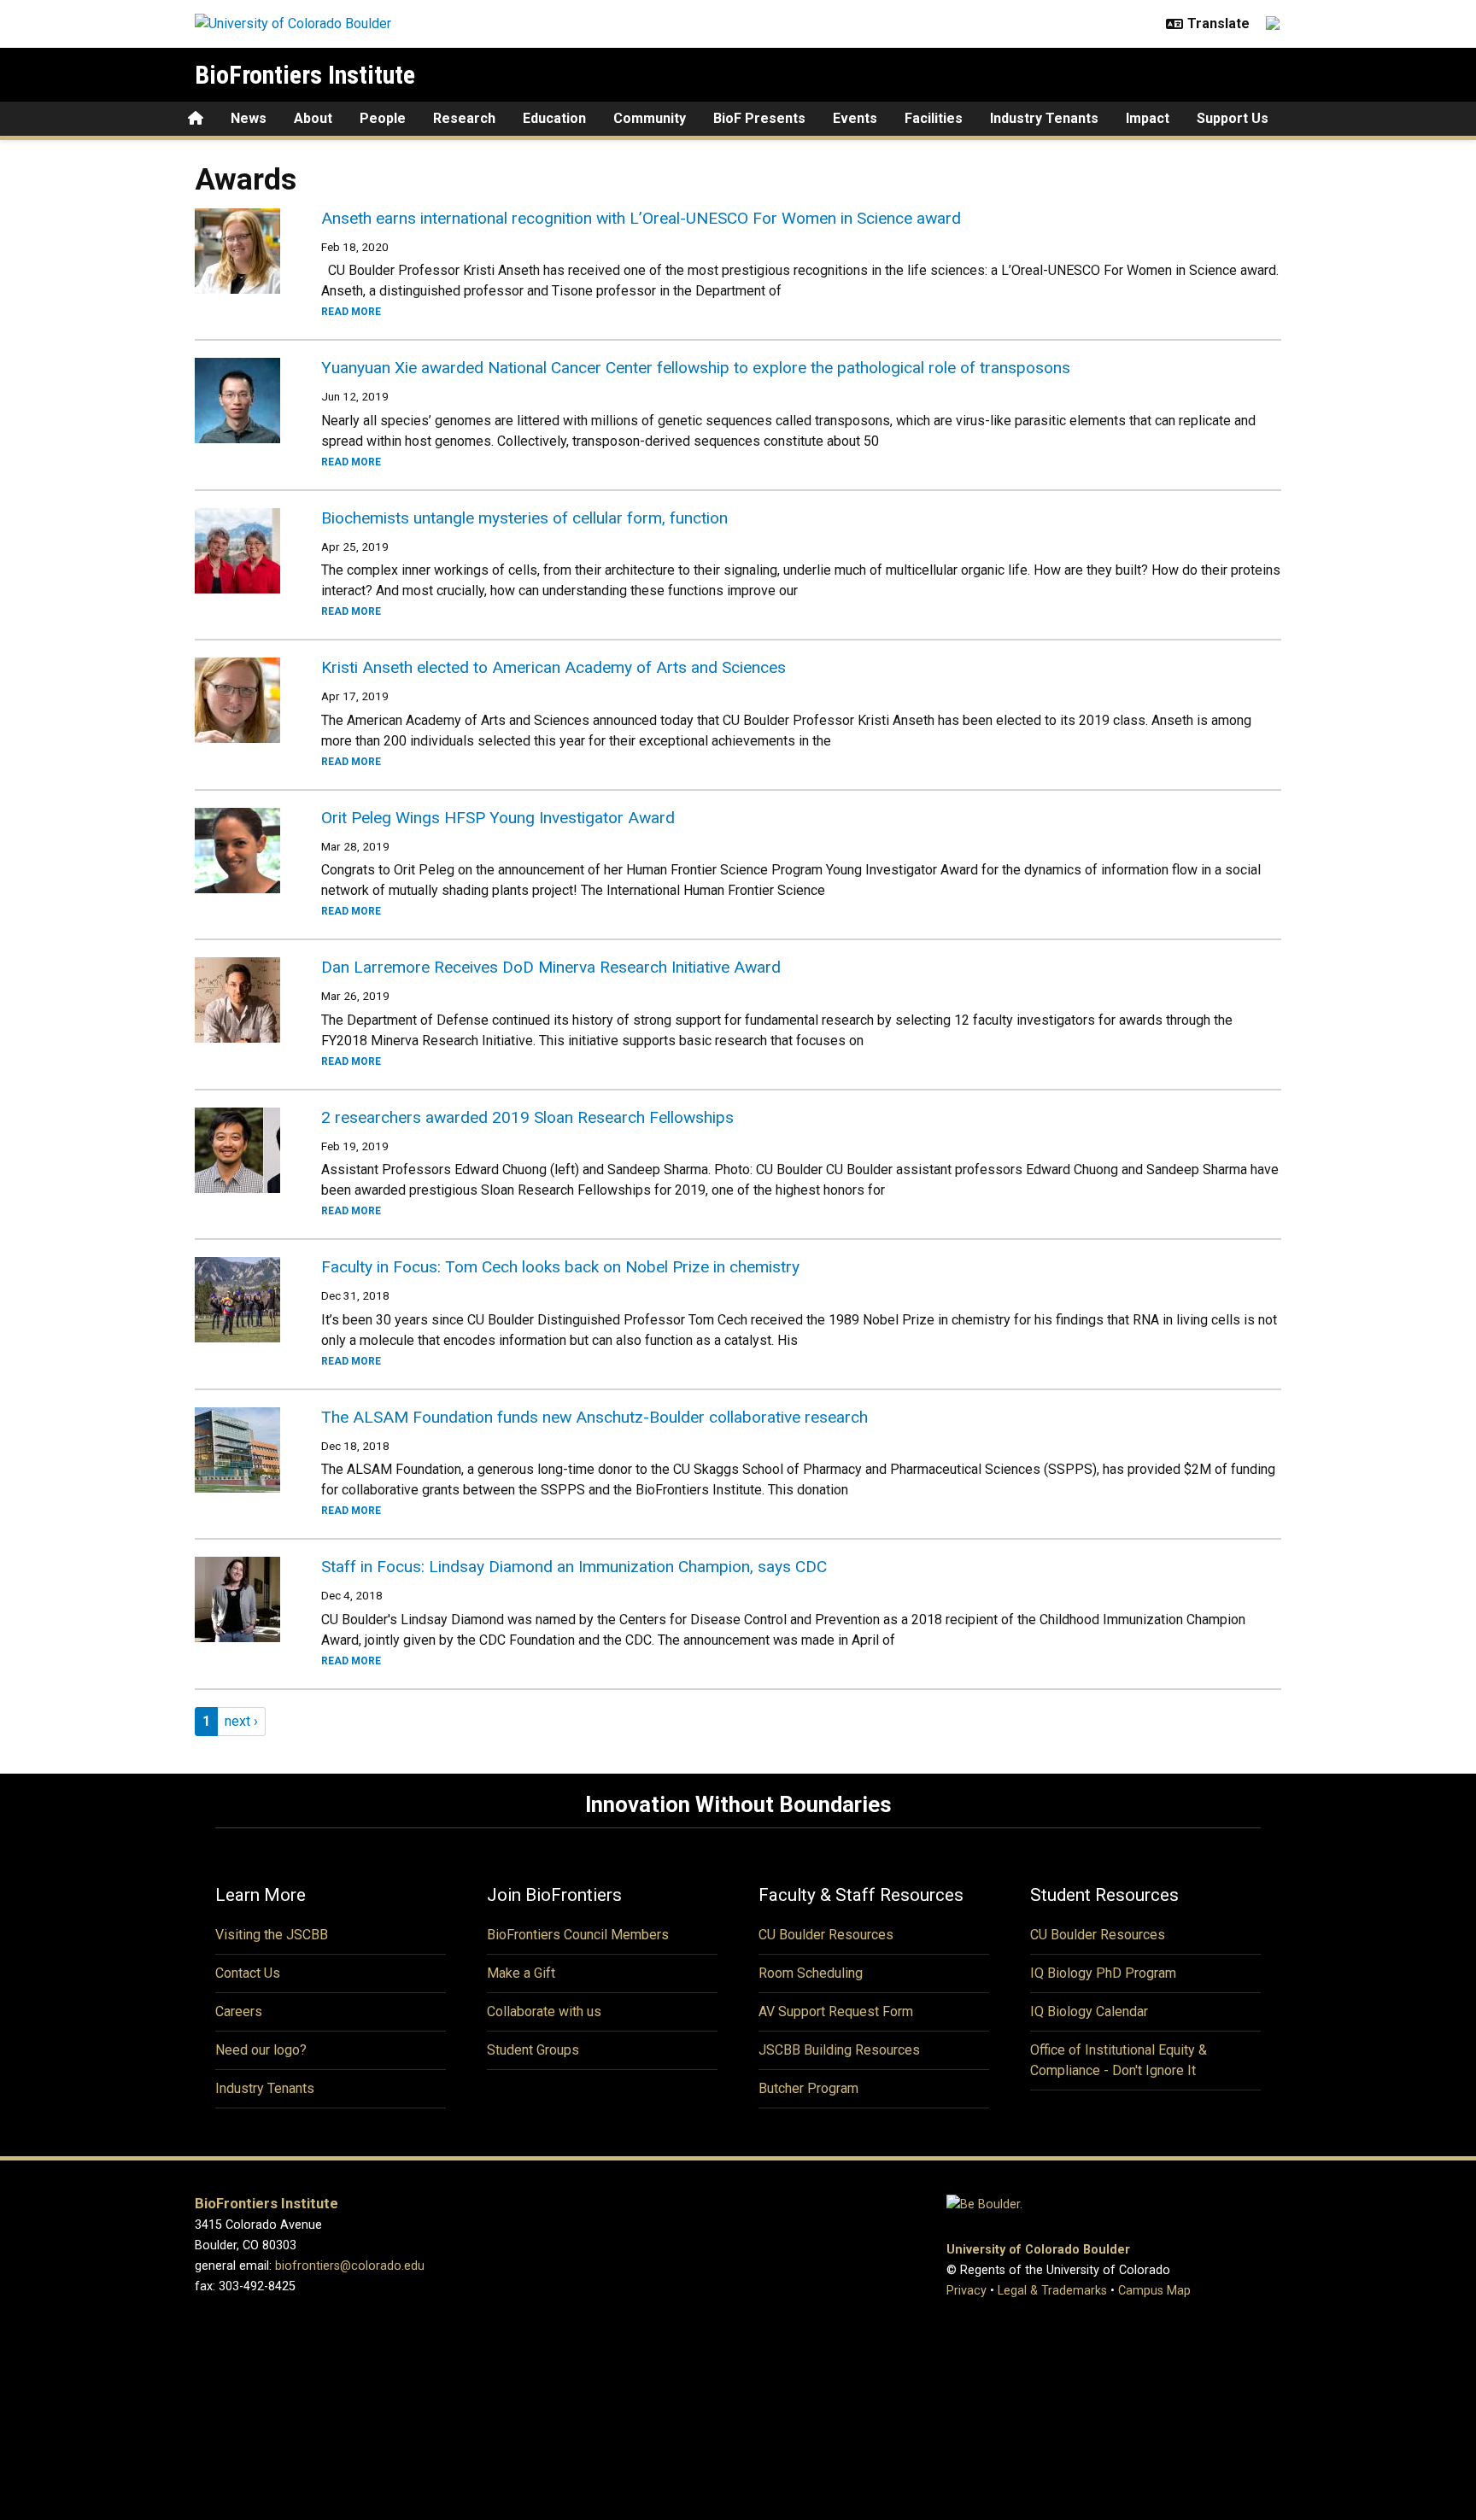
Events (855, 118)
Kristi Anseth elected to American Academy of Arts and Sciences (553, 667)
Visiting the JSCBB (272, 1935)
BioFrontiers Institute (305, 75)
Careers (239, 2011)
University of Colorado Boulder (1038, 2250)
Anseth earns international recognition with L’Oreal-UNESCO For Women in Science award (641, 218)
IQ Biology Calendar (1089, 2011)
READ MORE (351, 312)
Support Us (1233, 118)
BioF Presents (759, 118)
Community (650, 118)
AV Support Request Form (836, 2011)
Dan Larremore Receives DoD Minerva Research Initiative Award (551, 967)
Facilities (934, 118)
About (313, 118)
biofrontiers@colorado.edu (350, 2266)
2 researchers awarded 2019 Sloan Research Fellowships (527, 1117)
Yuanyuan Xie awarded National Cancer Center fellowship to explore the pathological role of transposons (696, 368)
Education (554, 118)
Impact (1148, 118)
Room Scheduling (811, 1973)
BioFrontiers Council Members (578, 1935)
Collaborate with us (544, 2011)
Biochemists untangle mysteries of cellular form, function (524, 518)
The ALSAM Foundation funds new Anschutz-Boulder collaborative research (594, 1417)
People (383, 118)
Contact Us (248, 1973)
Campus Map (1154, 2291)
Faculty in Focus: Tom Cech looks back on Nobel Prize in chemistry (560, 1267)
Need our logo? (261, 2050)
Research (464, 118)
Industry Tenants (1044, 118)
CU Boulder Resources (826, 1935)
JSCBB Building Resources (839, 2050)
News (249, 118)
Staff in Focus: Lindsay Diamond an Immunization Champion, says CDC (574, 1567)
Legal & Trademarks (1052, 2291)
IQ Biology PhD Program (1103, 1973)
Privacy (966, 2291)
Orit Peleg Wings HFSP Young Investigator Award (498, 818)
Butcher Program (808, 2088)
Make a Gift (521, 1973)
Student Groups (533, 2050)
